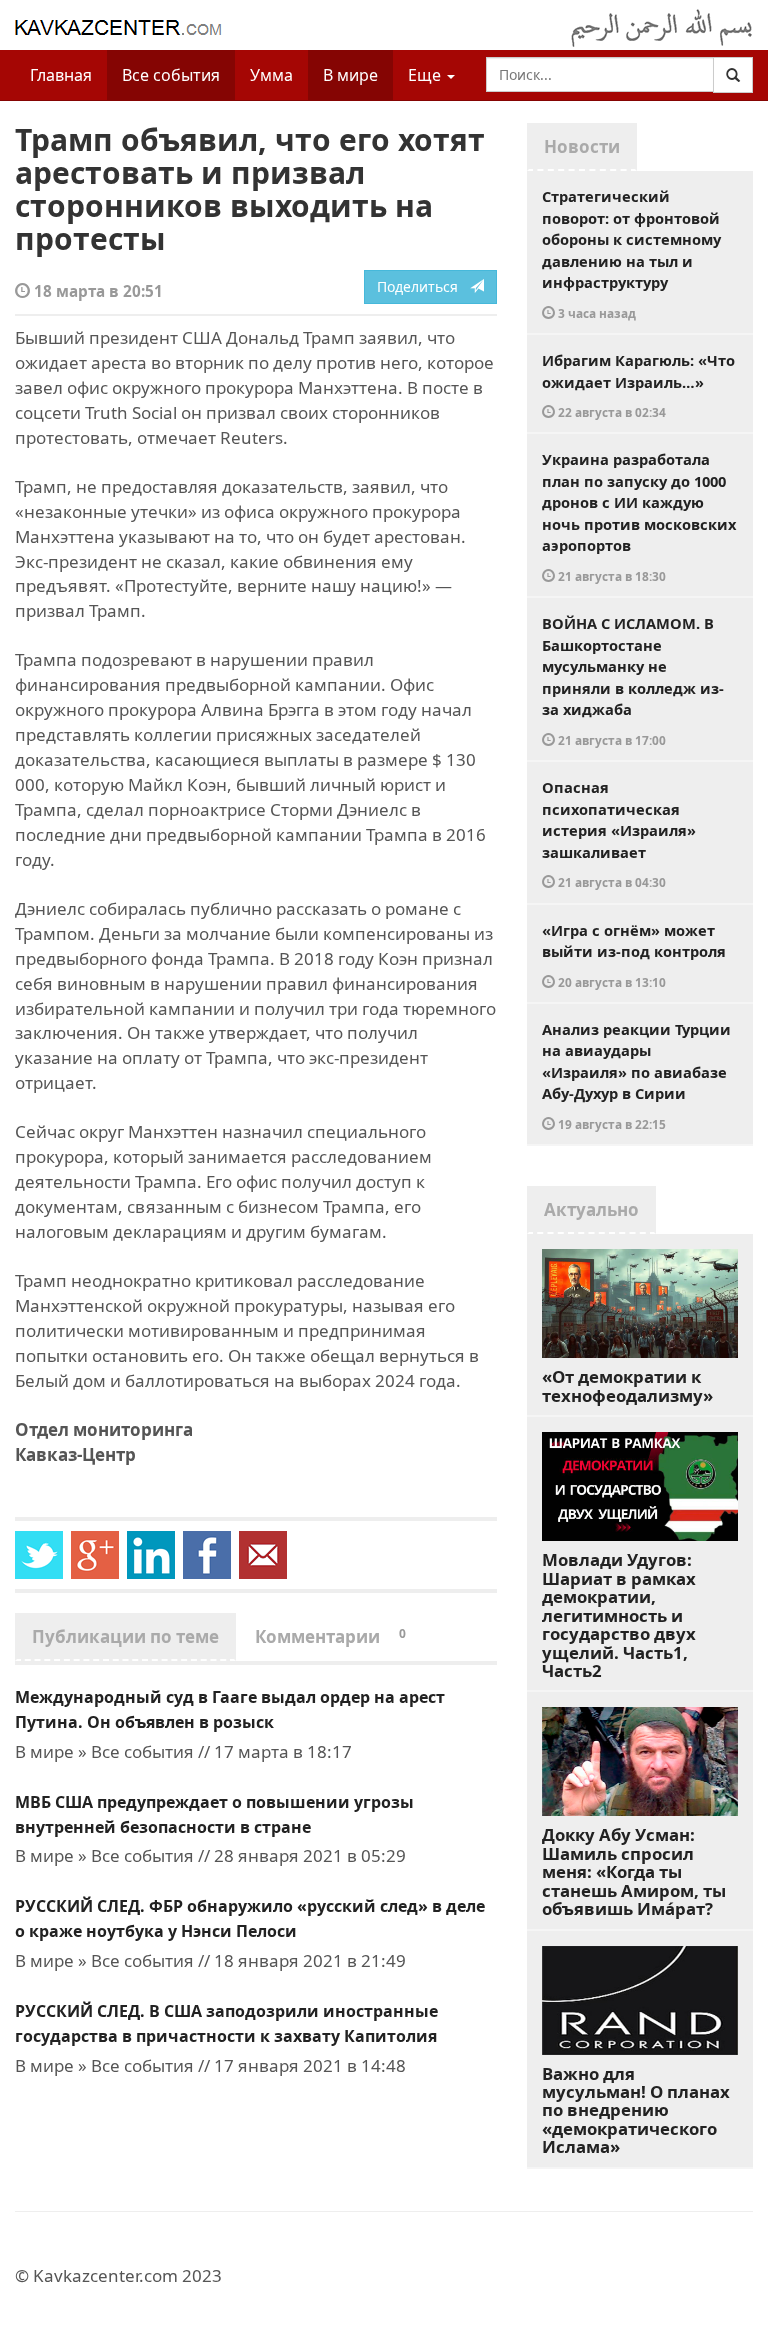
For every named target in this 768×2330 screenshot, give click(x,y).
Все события (171, 75)
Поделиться (423, 286)
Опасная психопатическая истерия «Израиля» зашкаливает (619, 833)
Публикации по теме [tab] (125, 1636)
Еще (426, 75)
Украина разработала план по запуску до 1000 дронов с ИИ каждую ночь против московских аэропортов (639, 516)
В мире (350, 75)
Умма (271, 75)
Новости (582, 146)
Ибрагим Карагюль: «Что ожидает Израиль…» (638, 385)
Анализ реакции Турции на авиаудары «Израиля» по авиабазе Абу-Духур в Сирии (636, 1075)
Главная (61, 75)
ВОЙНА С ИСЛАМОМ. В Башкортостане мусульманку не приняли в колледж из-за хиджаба (633, 680)
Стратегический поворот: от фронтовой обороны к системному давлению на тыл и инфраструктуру (631, 253)
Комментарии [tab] (330, 1636)
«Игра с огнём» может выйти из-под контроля (634, 955)
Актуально (591, 1209)
